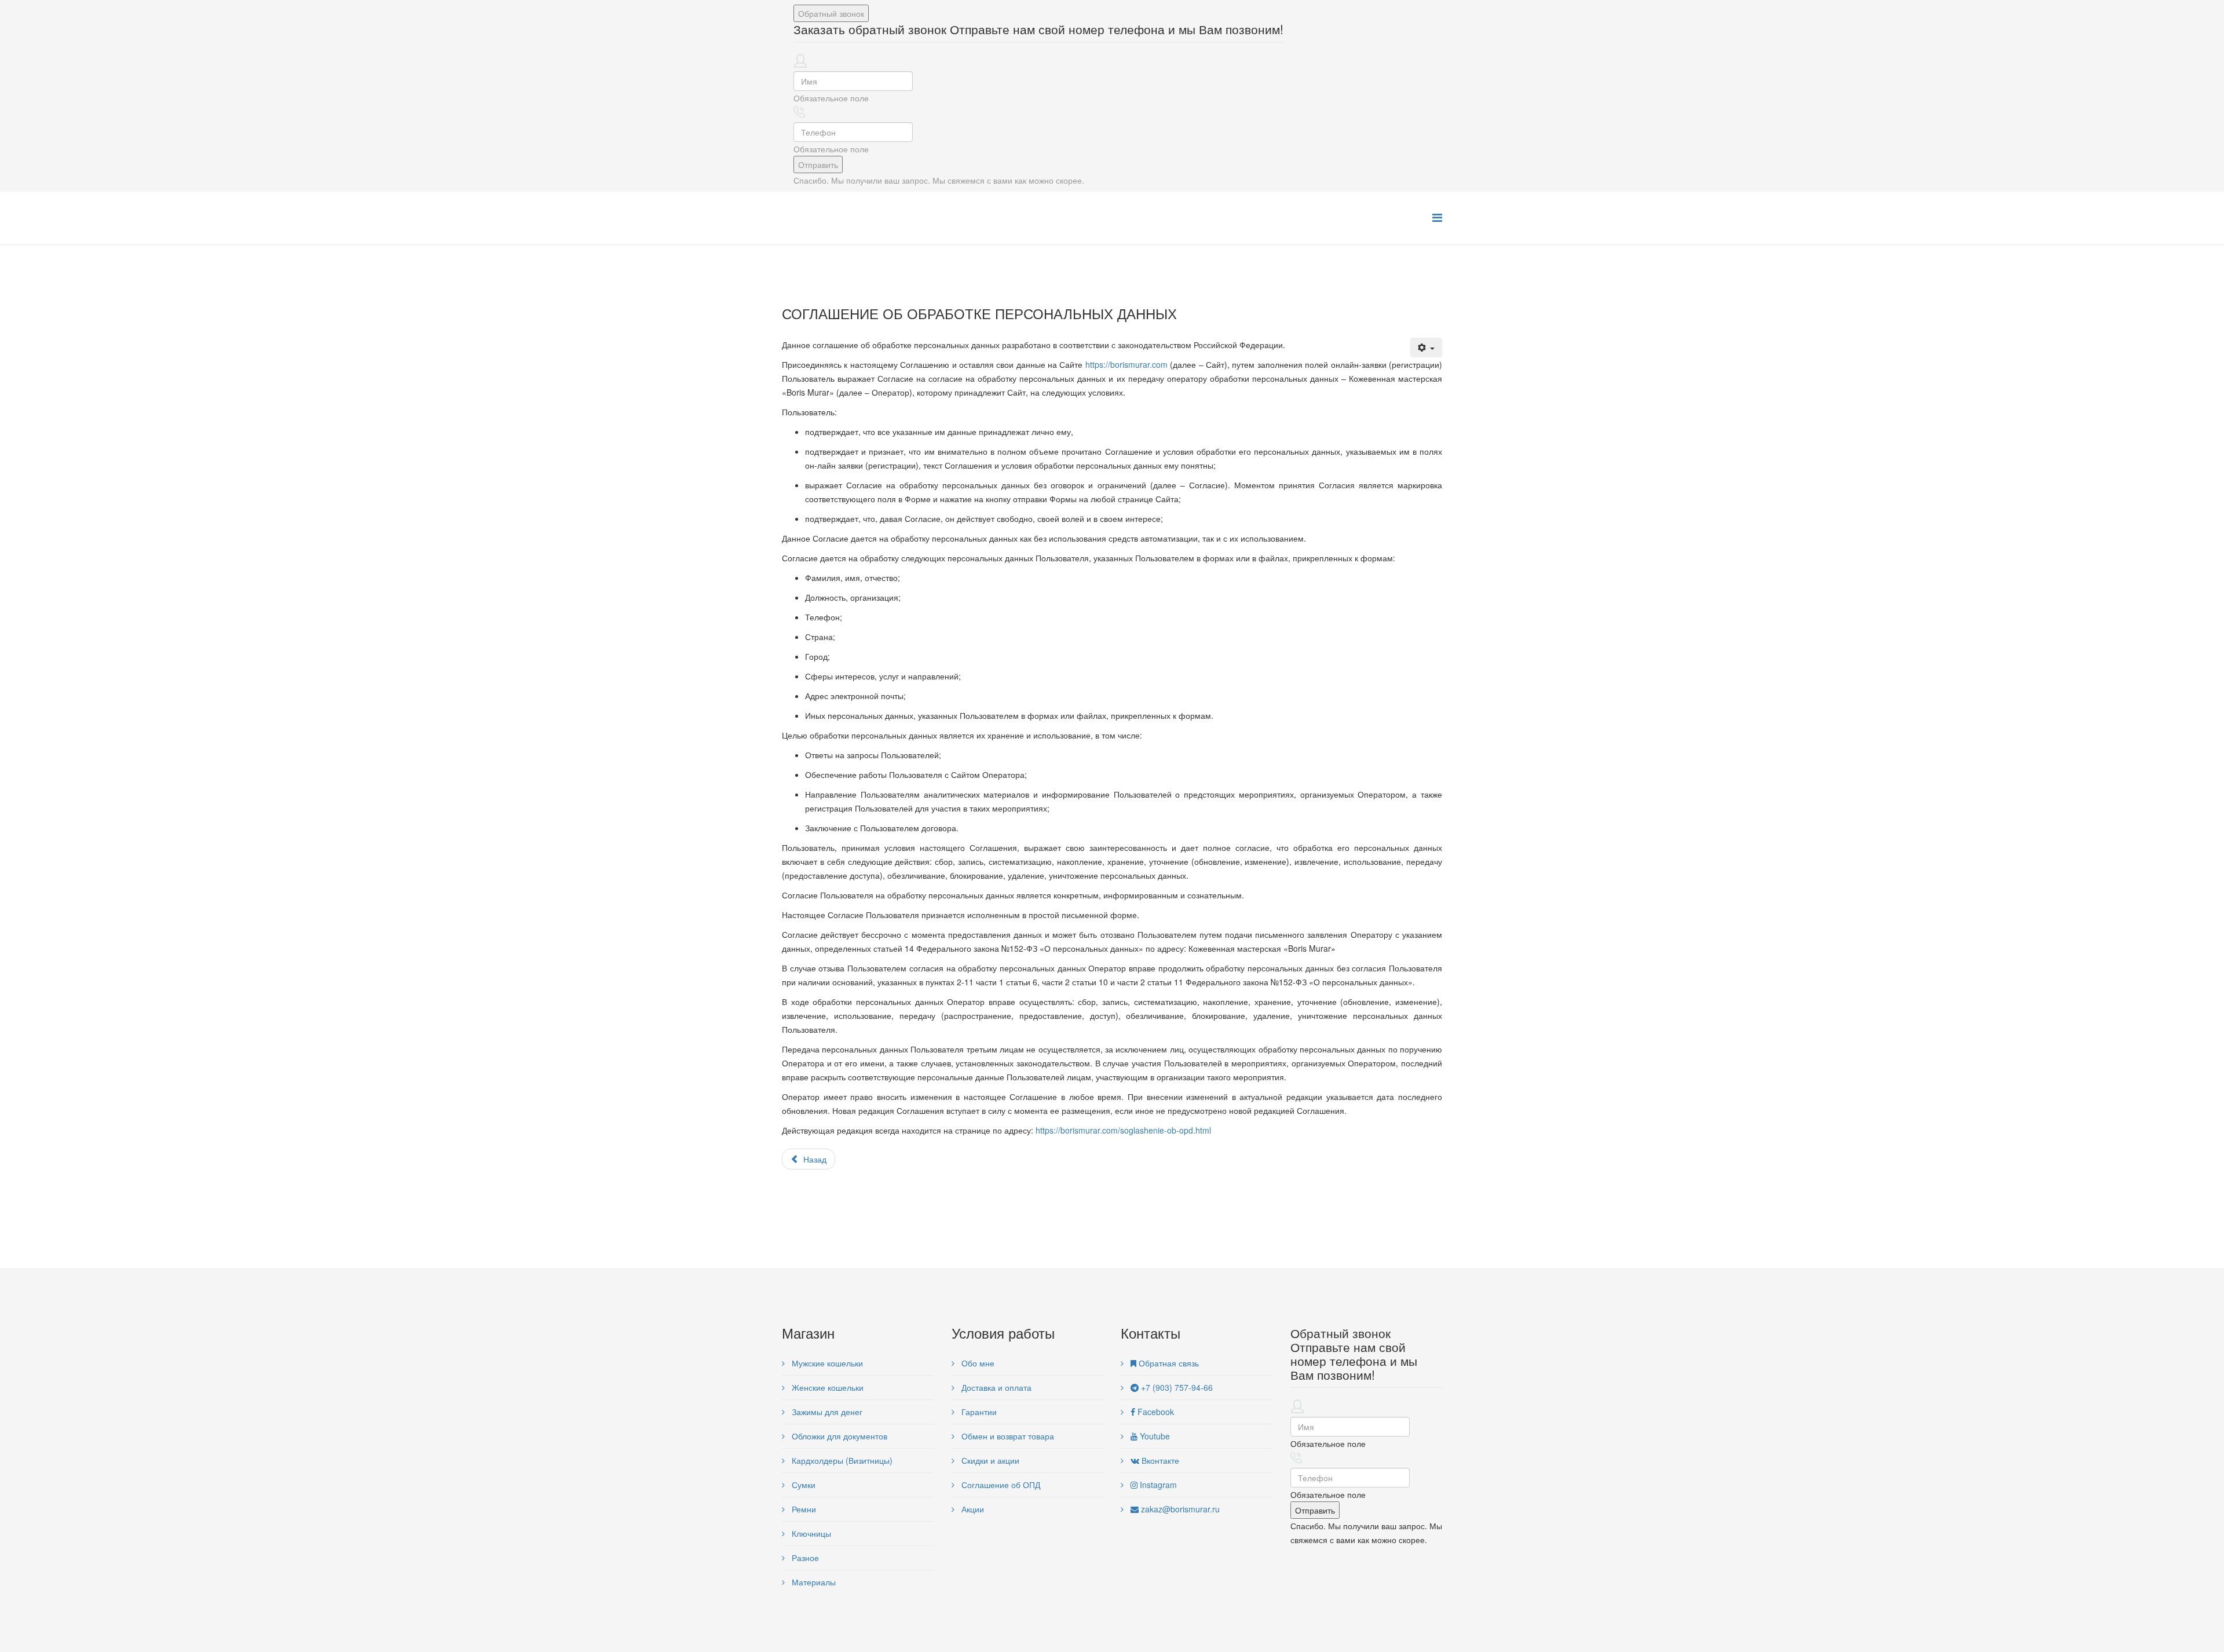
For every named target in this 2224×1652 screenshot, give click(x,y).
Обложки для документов (838, 1436)
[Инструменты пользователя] (1426, 348)
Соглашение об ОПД (1000, 1485)
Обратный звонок (831, 13)
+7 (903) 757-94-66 (1176, 1387)
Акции (972, 1509)
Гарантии (978, 1412)
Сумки (802, 1485)
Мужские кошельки (826, 1363)
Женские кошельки (826, 1387)
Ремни (803, 1509)
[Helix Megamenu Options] (1437, 217)
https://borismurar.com (1126, 364)
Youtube (1154, 1436)
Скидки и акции (989, 1460)
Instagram (1157, 1485)
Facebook (1155, 1412)
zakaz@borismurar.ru (1179, 1509)
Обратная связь (1168, 1363)
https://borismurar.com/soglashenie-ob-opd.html (1123, 1130)
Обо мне (977, 1363)
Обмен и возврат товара (1007, 1436)
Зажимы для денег (826, 1412)
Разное (804, 1558)
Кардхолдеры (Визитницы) (841, 1460)
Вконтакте (1159, 1460)
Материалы (813, 1582)
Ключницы (810, 1533)
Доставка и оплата (995, 1387)
